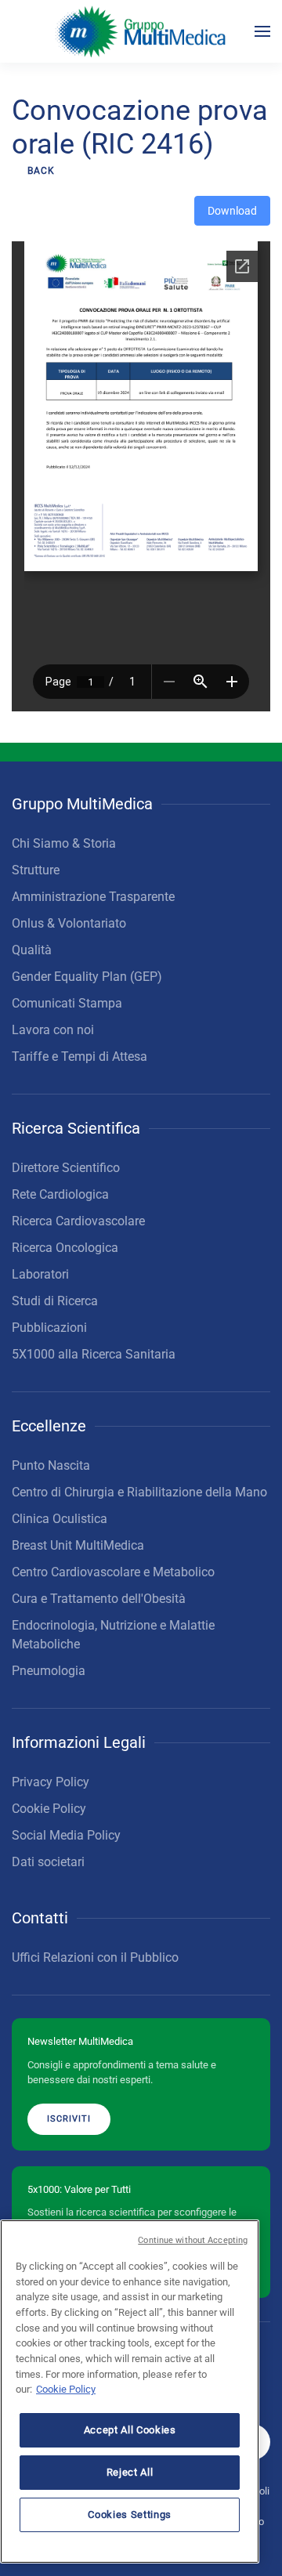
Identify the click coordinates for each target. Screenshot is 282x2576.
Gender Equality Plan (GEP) (87, 977)
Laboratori (40, 1274)
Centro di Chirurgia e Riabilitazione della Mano (139, 1492)
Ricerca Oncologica (65, 1248)
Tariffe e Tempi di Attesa (80, 1056)
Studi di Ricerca (55, 1301)
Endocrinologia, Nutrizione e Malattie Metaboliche (113, 1635)
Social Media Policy (66, 1835)
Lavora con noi (53, 1030)
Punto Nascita (51, 1465)
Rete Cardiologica (60, 1194)
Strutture (36, 870)
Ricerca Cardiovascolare (78, 1221)
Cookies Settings (130, 2514)
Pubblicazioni (49, 1328)
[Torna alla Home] (141, 31)
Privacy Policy (51, 1782)
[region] (130, 2391)
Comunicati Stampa (67, 1003)
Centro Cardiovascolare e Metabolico (113, 1572)
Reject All (130, 2472)
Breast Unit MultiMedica (78, 1545)
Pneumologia (49, 1671)
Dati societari (48, 1862)
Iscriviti (69, 2119)
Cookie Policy (49, 1809)
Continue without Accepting (193, 2240)
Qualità (32, 950)
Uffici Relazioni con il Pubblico (95, 1957)
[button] (262, 31)
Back (41, 171)
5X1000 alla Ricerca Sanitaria (94, 1354)
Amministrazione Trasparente (93, 897)
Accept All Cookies (130, 2430)
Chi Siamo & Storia (64, 843)
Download (232, 211)
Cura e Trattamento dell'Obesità (99, 1599)
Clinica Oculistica (60, 1519)
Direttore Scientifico (66, 1168)
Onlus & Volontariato (69, 923)
